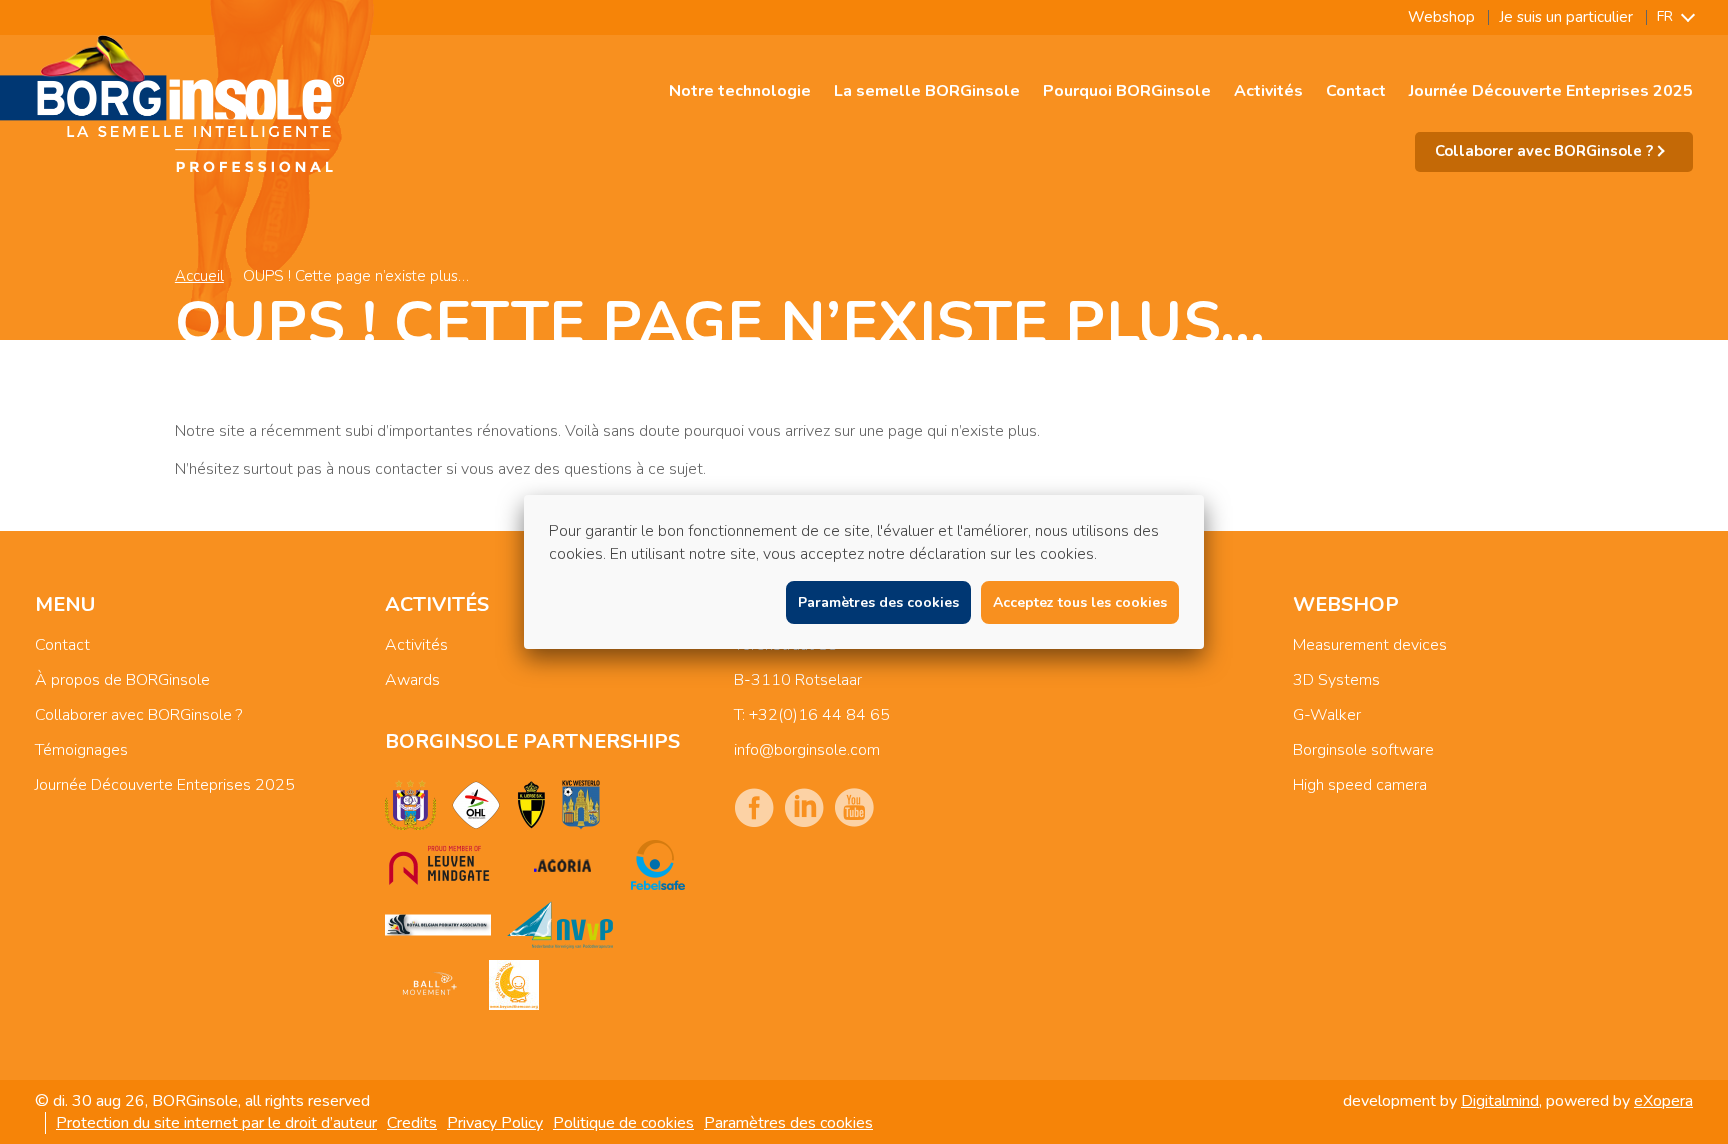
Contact (1356, 91)
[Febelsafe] (658, 865)
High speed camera (1360, 785)
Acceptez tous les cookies (1080, 602)
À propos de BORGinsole (122, 680)
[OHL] (476, 805)
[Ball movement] (429, 985)
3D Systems (1336, 680)
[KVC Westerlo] (581, 805)
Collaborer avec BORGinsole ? (138, 715)
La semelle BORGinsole (927, 91)
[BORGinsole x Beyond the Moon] (514, 985)
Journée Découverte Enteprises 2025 (1551, 91)
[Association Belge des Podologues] (438, 925)
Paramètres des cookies (788, 1123)
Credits (412, 1123)
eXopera (1663, 1101)
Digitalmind (1500, 1101)
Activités (1268, 91)
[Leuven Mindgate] (439, 865)
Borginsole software (1363, 750)
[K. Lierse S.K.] (531, 805)
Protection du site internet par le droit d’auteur (216, 1123)
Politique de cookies (623, 1123)
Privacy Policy (495, 1123)
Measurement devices (1370, 645)
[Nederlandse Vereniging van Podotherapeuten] (560, 925)
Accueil (199, 276)
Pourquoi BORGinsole (1127, 91)
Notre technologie (740, 91)
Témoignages (81, 750)
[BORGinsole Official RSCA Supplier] (410, 805)
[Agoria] (562, 865)
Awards (412, 680)
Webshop (1441, 17)
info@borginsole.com (807, 750)
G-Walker (1327, 715)
